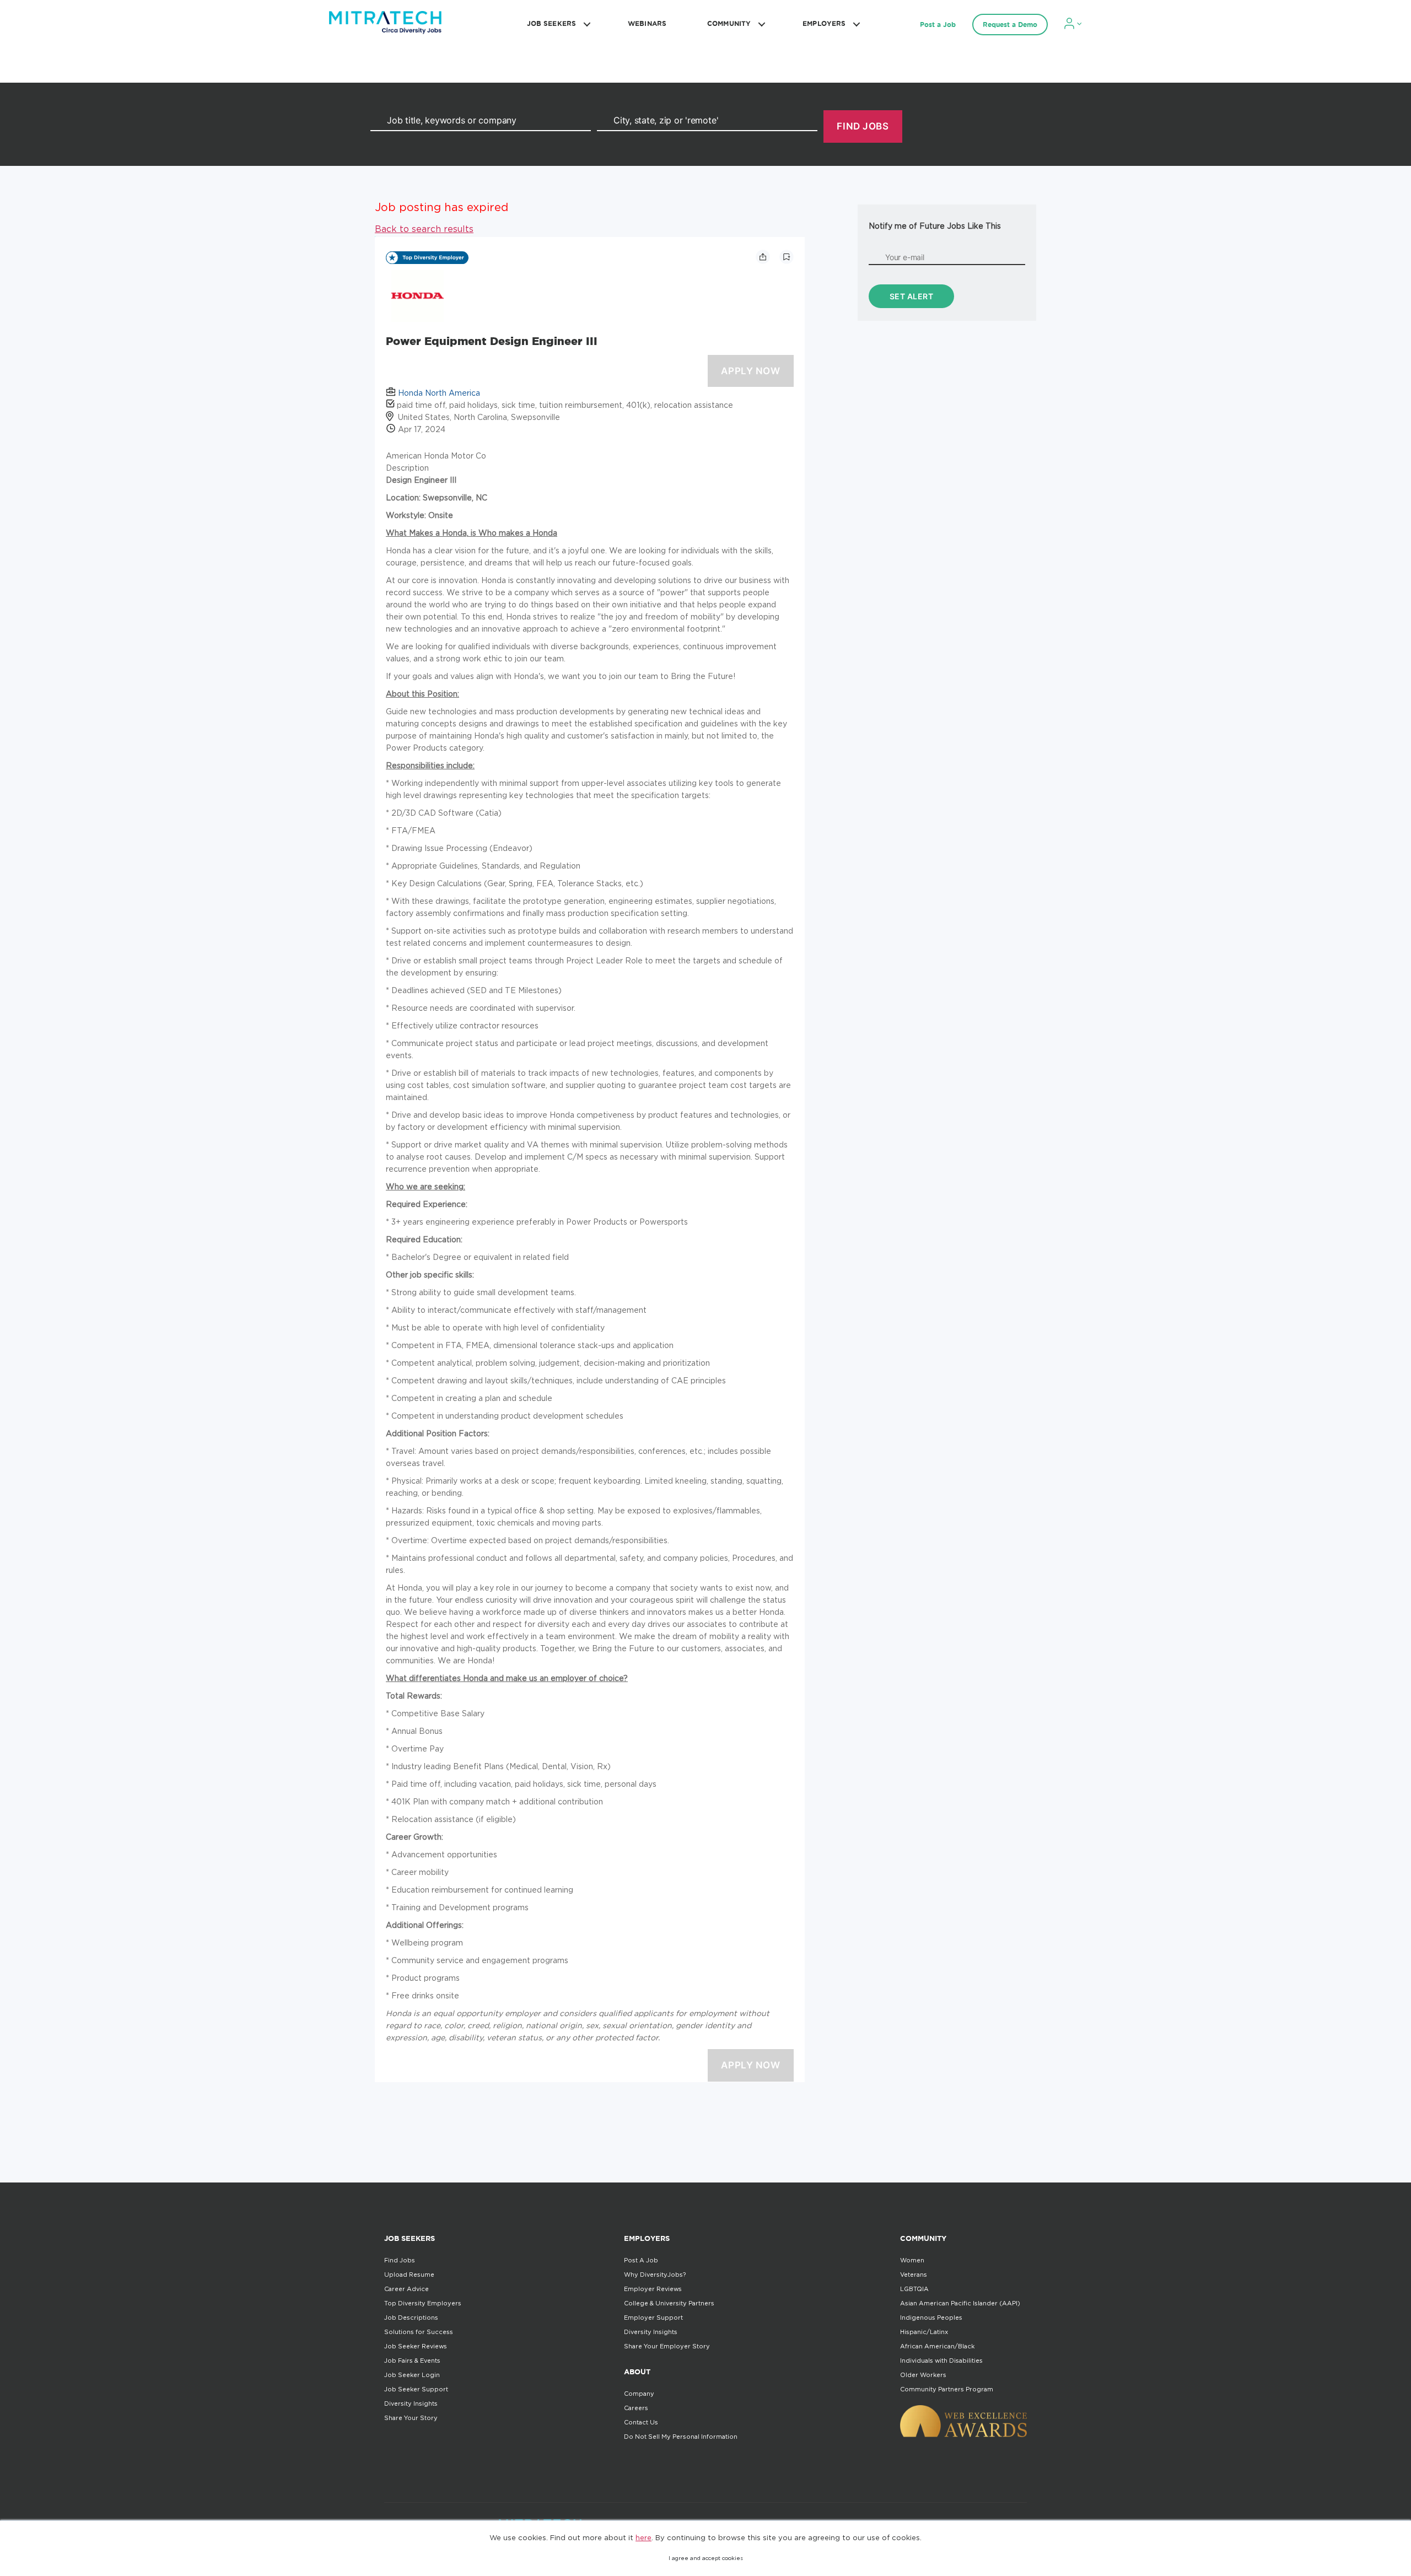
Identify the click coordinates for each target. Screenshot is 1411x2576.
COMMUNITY (729, 23)
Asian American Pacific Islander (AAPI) (960, 2303)
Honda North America (439, 393)
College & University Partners (669, 2303)
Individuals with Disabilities (941, 2361)
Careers (636, 2408)
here (643, 2537)
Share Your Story (411, 2418)
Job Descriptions (411, 2318)
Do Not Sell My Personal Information (681, 2437)
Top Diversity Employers (423, 2303)
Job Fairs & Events (412, 2361)
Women (912, 2260)
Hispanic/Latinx (924, 2332)
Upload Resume (409, 2275)
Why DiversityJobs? (655, 2275)
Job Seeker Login (412, 2375)
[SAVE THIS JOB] (787, 257)
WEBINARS (647, 23)
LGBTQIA (914, 2289)
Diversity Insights (411, 2403)
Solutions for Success (419, 2332)
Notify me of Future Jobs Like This (935, 226)
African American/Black (937, 2346)
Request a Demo (1010, 25)
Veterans (914, 2275)
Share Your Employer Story (667, 2346)
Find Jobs (400, 2260)
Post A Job (641, 2260)
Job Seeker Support (416, 2389)
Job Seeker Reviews (416, 2346)
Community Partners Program (947, 2389)
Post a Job (938, 25)
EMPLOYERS (824, 23)
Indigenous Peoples (931, 2318)
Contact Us (641, 2422)
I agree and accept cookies (706, 2558)
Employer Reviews (653, 2289)
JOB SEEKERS (551, 23)
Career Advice (406, 2289)
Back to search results (424, 229)
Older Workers (923, 2375)
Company (639, 2394)
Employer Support (653, 2318)
